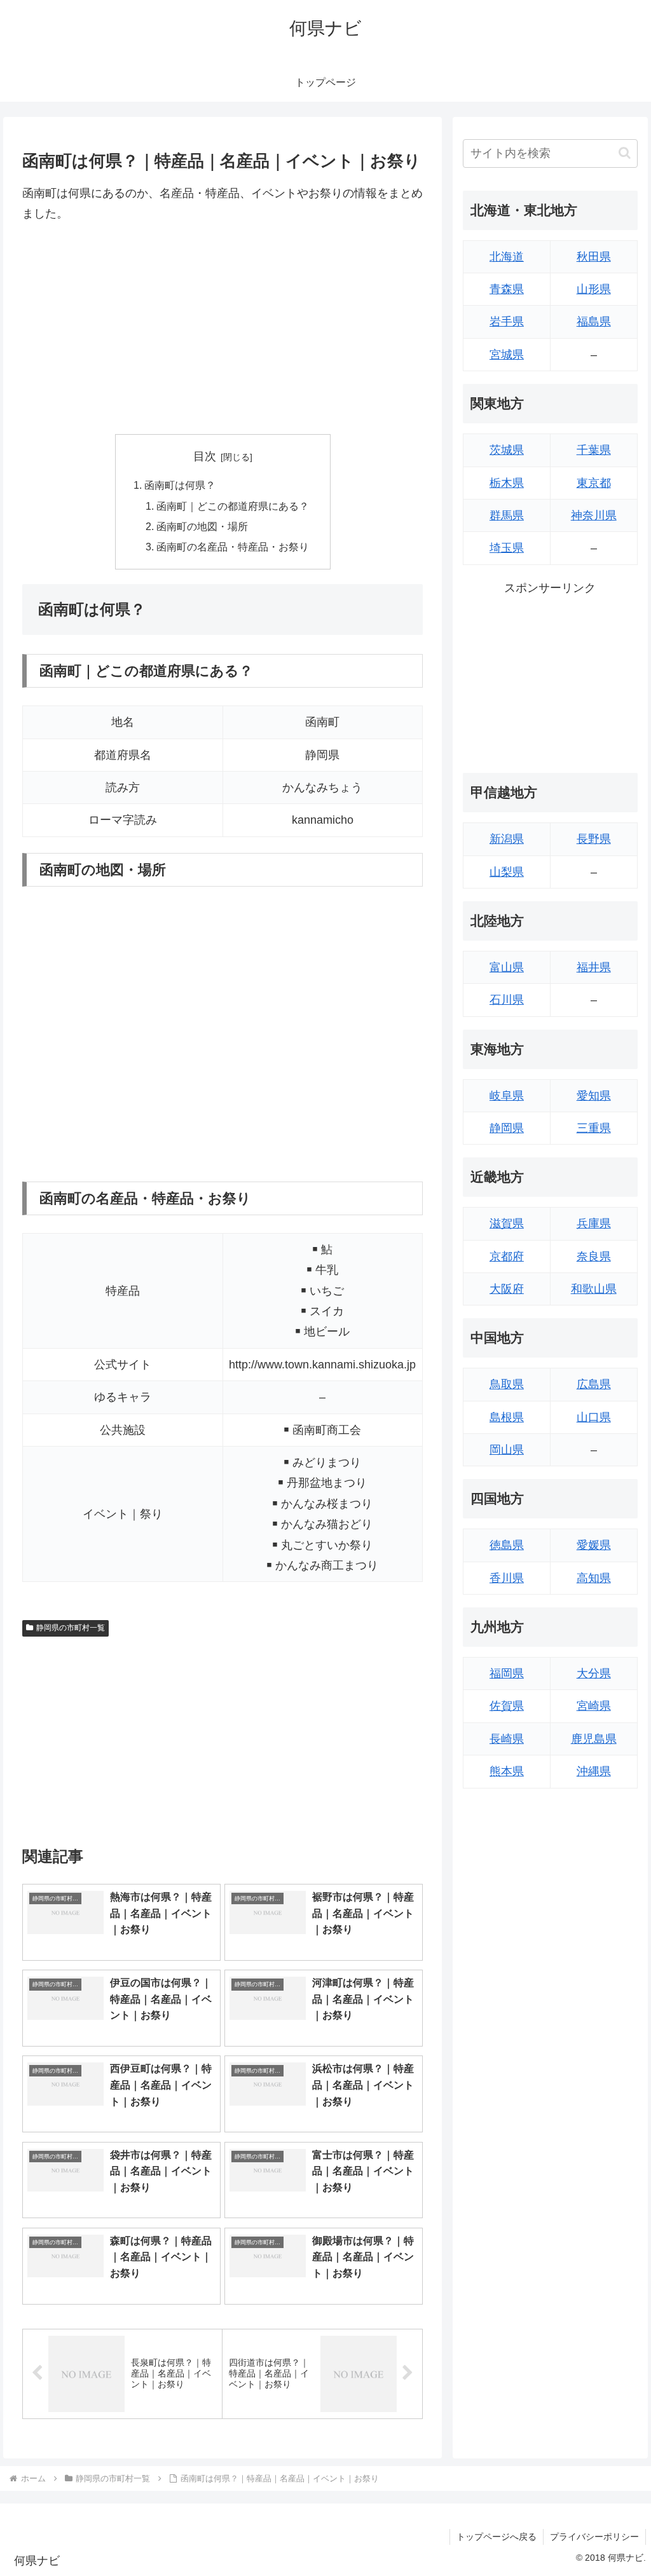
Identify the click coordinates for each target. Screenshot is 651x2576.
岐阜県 (507, 1096)
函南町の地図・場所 (202, 526)
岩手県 (507, 322)
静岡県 (507, 1128)
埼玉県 (507, 548)
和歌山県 (594, 1289)
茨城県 (507, 450)
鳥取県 (507, 1384)
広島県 (594, 1384)
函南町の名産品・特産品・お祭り (233, 547)
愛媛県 (594, 1545)
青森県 (507, 289)
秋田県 (594, 257)
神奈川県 (594, 515)
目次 (205, 456)
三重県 (594, 1128)
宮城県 (507, 355)
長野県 (594, 839)
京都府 (507, 1257)
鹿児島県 (594, 1739)
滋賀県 (507, 1223)
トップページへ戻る (497, 2537)
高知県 (594, 1578)
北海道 (507, 257)
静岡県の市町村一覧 (71, 1628)
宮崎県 (594, 1706)
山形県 (594, 289)
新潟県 (507, 839)
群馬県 (507, 515)
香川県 (507, 1578)
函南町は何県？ (180, 485)
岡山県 (507, 1450)
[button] (625, 153)
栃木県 (507, 483)
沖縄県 (594, 1771)
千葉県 (594, 450)
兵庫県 (594, 1223)
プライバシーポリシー (594, 2537)
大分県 (594, 1673)
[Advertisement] (223, 329)
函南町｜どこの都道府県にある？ (233, 506)
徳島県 (507, 1545)
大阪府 (507, 1289)
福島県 (594, 322)
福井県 (594, 967)
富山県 (507, 967)
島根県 (507, 1417)
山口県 (594, 1417)
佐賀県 (507, 1706)
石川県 (507, 1000)
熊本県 (507, 1771)
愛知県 (594, 1096)
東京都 (594, 483)
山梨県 (507, 872)
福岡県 (507, 1673)
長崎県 (507, 1739)
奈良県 (594, 1257)
